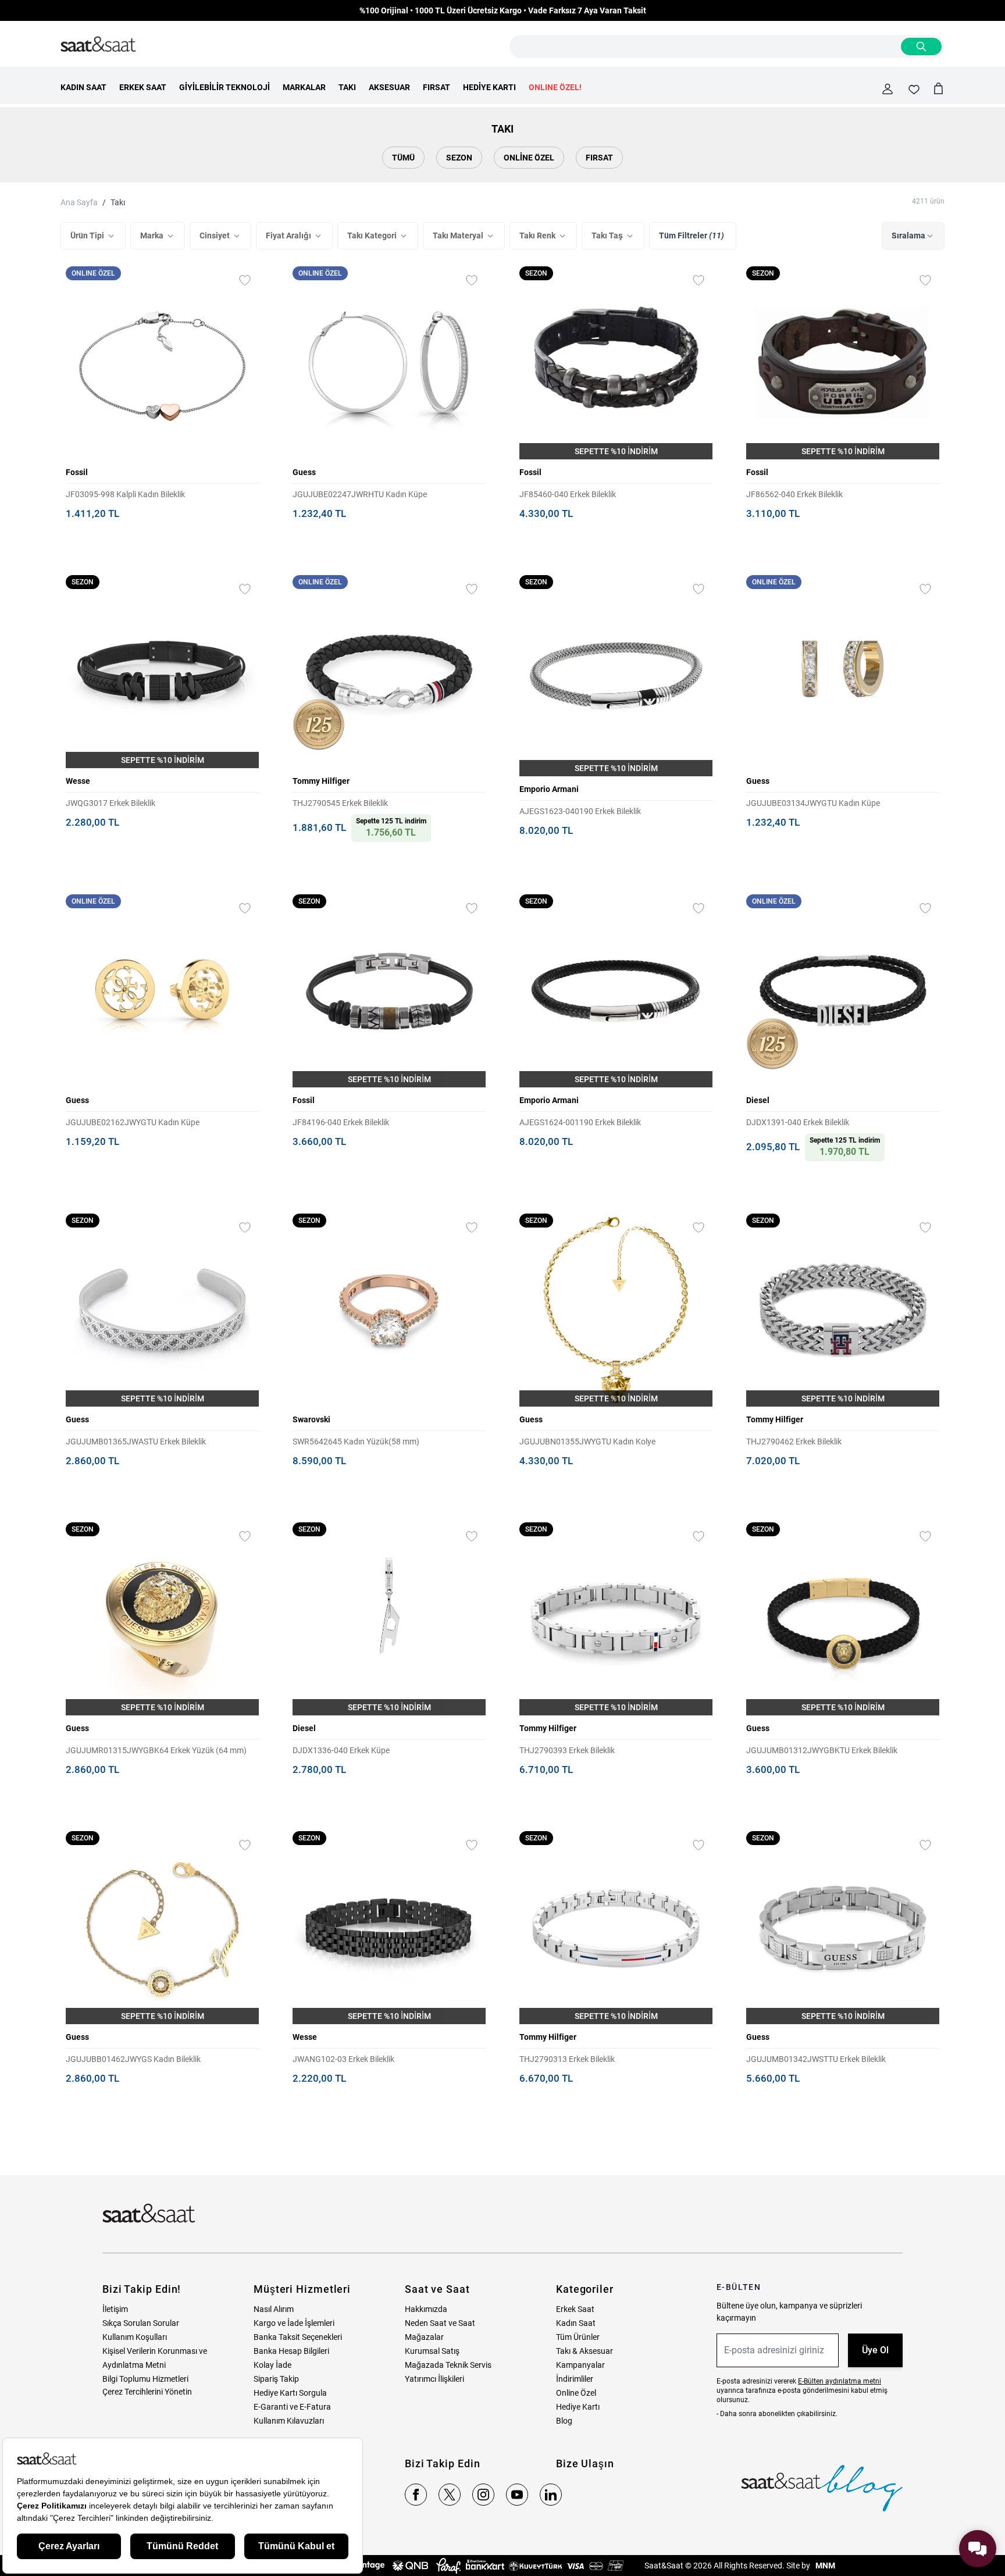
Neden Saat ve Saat (440, 2323)
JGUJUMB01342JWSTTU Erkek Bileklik (816, 2059)
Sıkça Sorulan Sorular (141, 2323)
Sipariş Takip (276, 2379)
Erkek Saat (575, 2309)
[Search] (921, 47)
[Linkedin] (551, 2495)
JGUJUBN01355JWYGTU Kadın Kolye (587, 1442)
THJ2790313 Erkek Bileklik (567, 2059)
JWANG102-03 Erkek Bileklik (343, 2059)
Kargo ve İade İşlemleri (294, 2323)
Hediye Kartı (578, 2407)
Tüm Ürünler (578, 2337)
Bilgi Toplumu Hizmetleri (145, 2379)
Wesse (78, 781)
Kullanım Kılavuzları (289, 2421)
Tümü (403, 158)
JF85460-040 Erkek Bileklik (568, 494)
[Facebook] (416, 2495)
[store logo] (98, 45)
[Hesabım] (888, 89)
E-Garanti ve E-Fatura (292, 2407)
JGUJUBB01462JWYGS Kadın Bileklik (133, 2059)
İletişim (115, 2309)
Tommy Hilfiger (321, 781)
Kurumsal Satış (432, 2351)
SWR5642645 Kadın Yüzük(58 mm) (356, 1442)
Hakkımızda (426, 2309)
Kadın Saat (576, 2323)
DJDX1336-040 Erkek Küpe (341, 1750)
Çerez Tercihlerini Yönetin (147, 2392)
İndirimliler (575, 2379)
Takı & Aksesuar (585, 2351)
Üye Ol (875, 2350)
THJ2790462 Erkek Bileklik (794, 1442)
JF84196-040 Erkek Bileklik (341, 1122)
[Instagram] (483, 2495)
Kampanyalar (580, 2365)
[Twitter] (450, 2495)
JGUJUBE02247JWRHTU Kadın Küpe (360, 494)
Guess (304, 472)
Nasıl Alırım (274, 2309)
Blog (564, 2421)
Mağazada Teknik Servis (448, 2365)
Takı (118, 202)
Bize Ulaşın (585, 2463)
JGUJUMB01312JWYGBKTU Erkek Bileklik (822, 1750)
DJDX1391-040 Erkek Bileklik (798, 1122)
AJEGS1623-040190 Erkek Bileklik (580, 811)
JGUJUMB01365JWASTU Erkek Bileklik (136, 1442)
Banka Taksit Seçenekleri (298, 2337)
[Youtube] (517, 2495)
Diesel (758, 1100)
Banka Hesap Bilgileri (291, 2351)
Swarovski (311, 1419)
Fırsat (599, 158)
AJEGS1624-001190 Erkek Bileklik (580, 1122)
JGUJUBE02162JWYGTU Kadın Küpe (133, 1122)
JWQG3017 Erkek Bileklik (111, 803)
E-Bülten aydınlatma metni (840, 2381)
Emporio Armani (549, 789)
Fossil (77, 472)
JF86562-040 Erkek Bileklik (794, 494)
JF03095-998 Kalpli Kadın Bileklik (125, 494)
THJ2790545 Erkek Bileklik (340, 803)
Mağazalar (424, 2337)
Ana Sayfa (79, 202)
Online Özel (529, 158)
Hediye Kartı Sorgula (290, 2393)
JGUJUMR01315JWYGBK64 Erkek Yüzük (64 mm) (156, 1750)
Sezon (459, 158)
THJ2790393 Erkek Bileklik (567, 1750)
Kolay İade (272, 2365)
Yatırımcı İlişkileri (434, 2379)
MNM (824, 2566)
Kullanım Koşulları (135, 2337)
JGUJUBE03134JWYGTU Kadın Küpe (813, 803)
